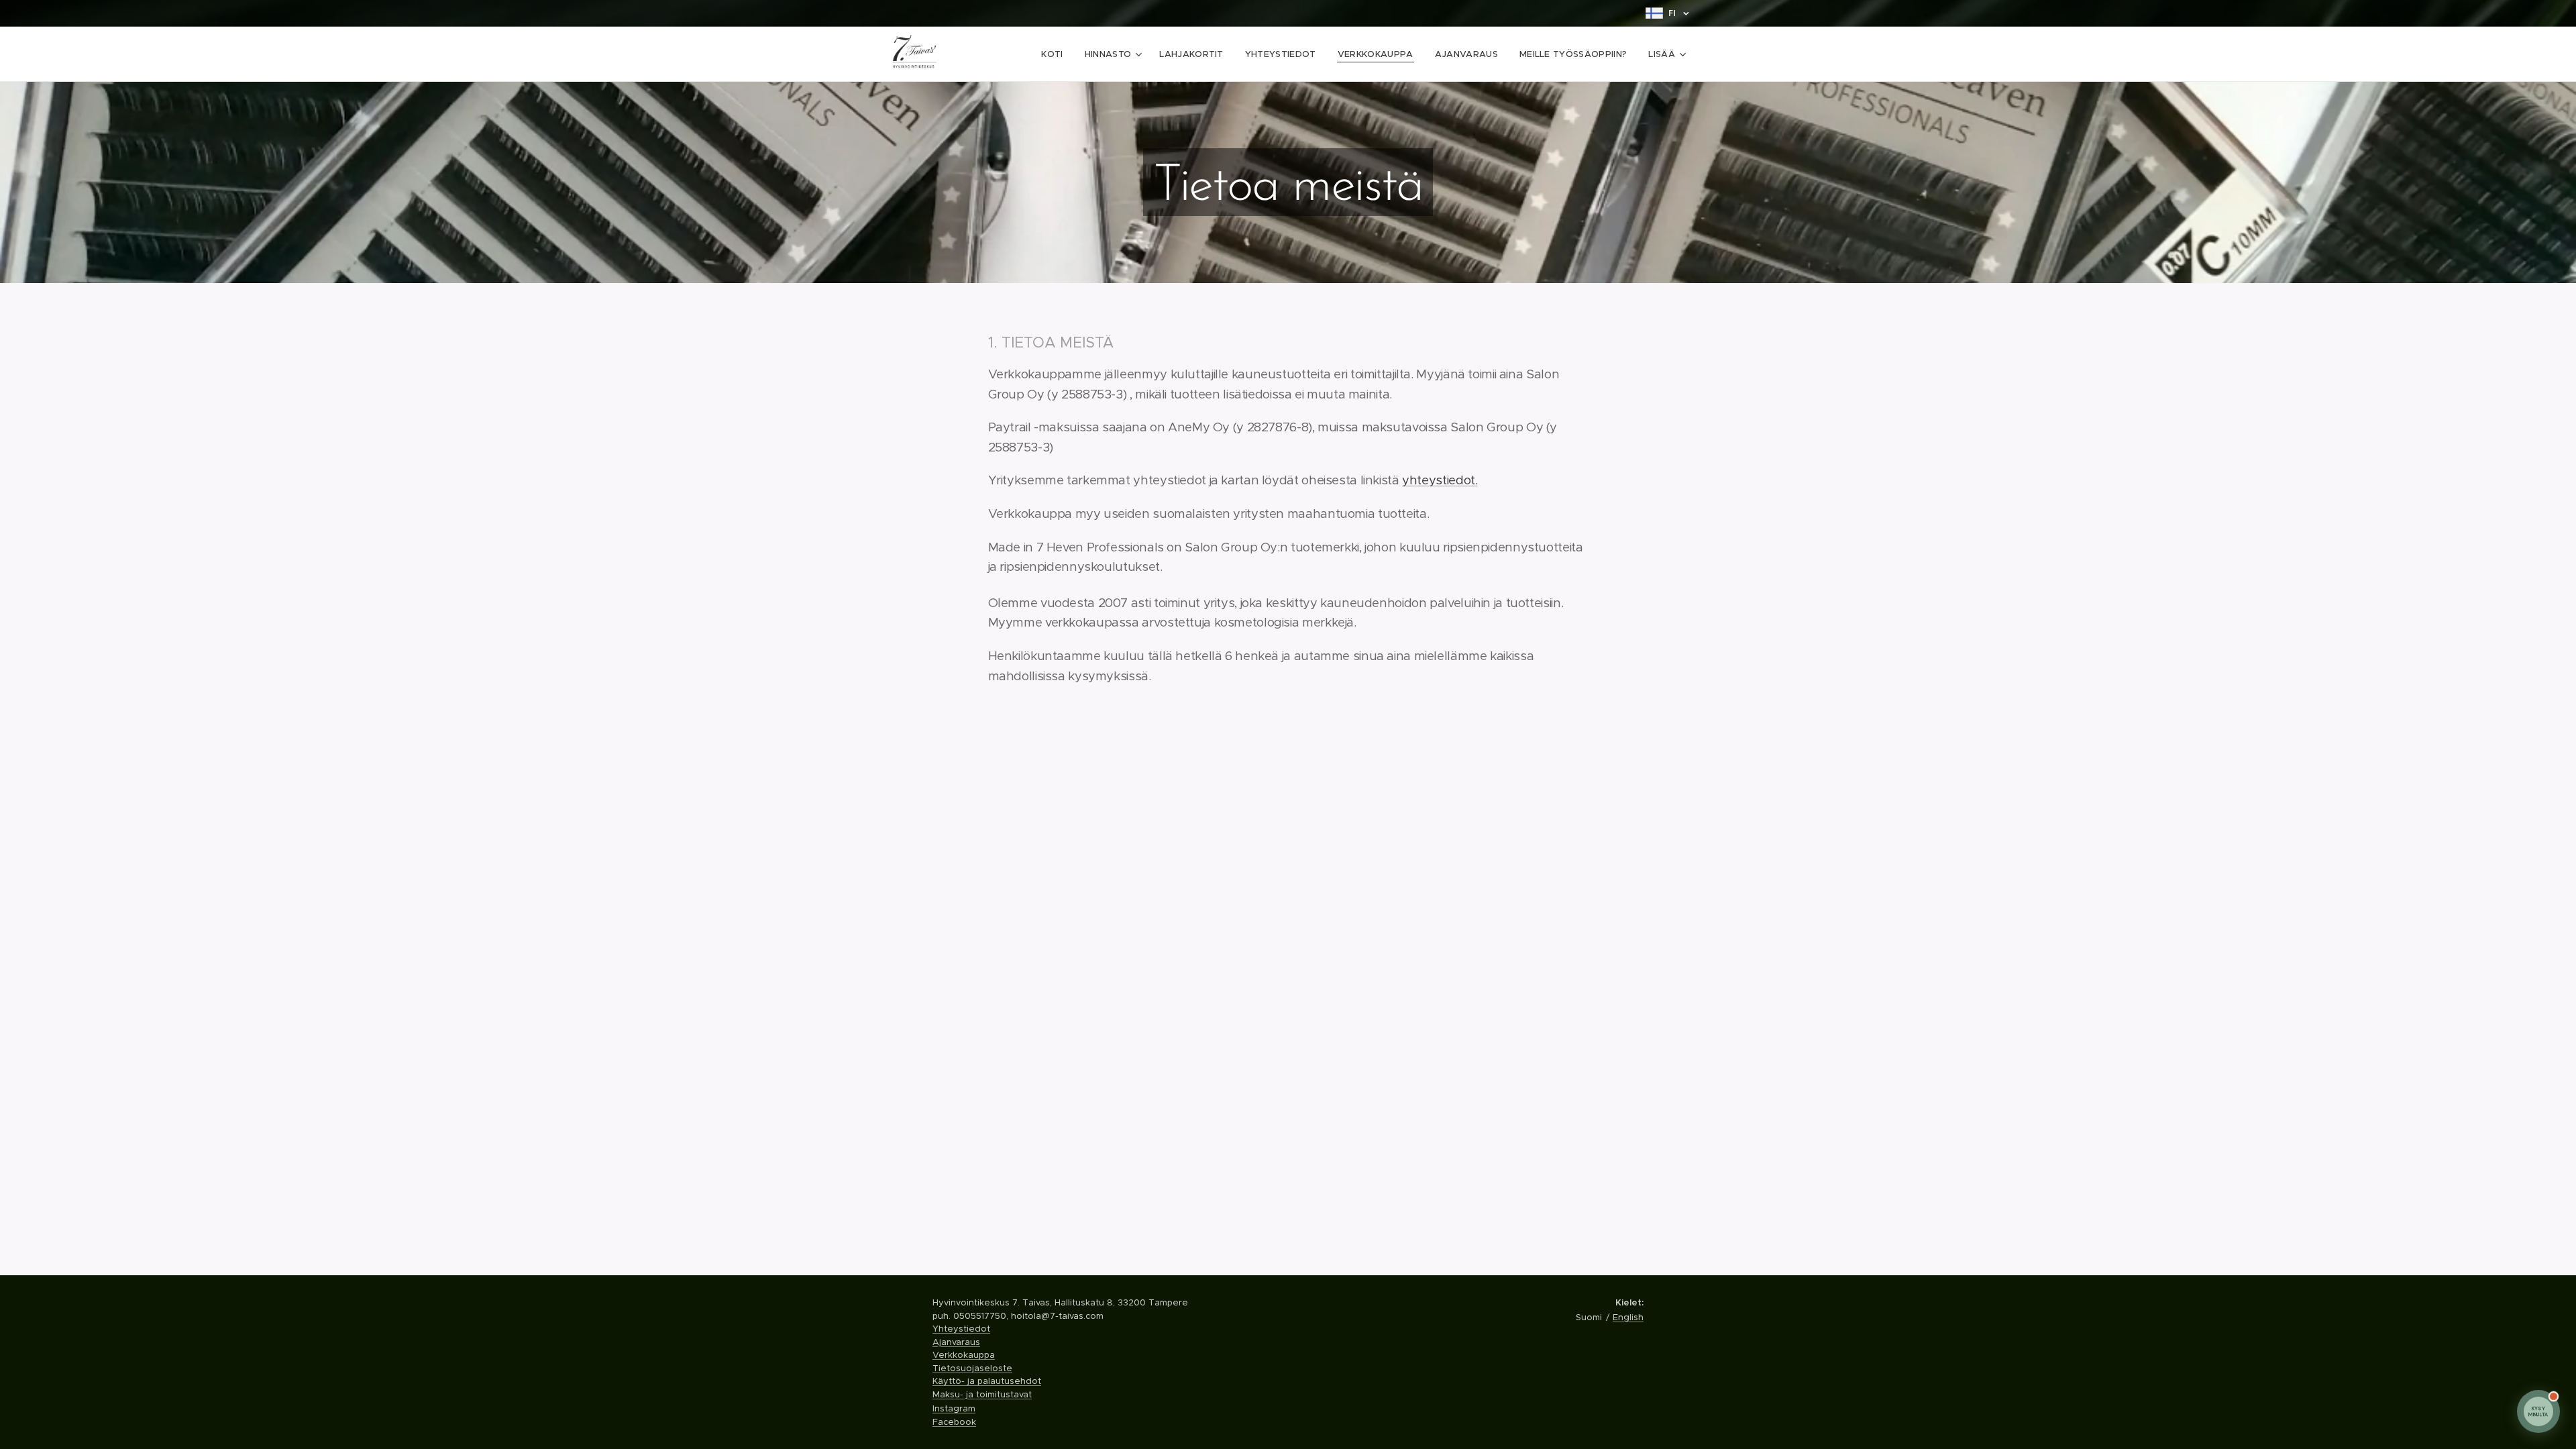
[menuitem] (1056, 54)
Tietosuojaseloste (972, 1368)
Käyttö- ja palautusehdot (987, 1381)
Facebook (954, 1422)
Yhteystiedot (961, 1329)
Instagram (954, 1408)
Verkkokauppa (964, 1355)
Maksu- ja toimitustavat (982, 1394)
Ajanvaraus (956, 1342)
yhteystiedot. (1440, 480)
